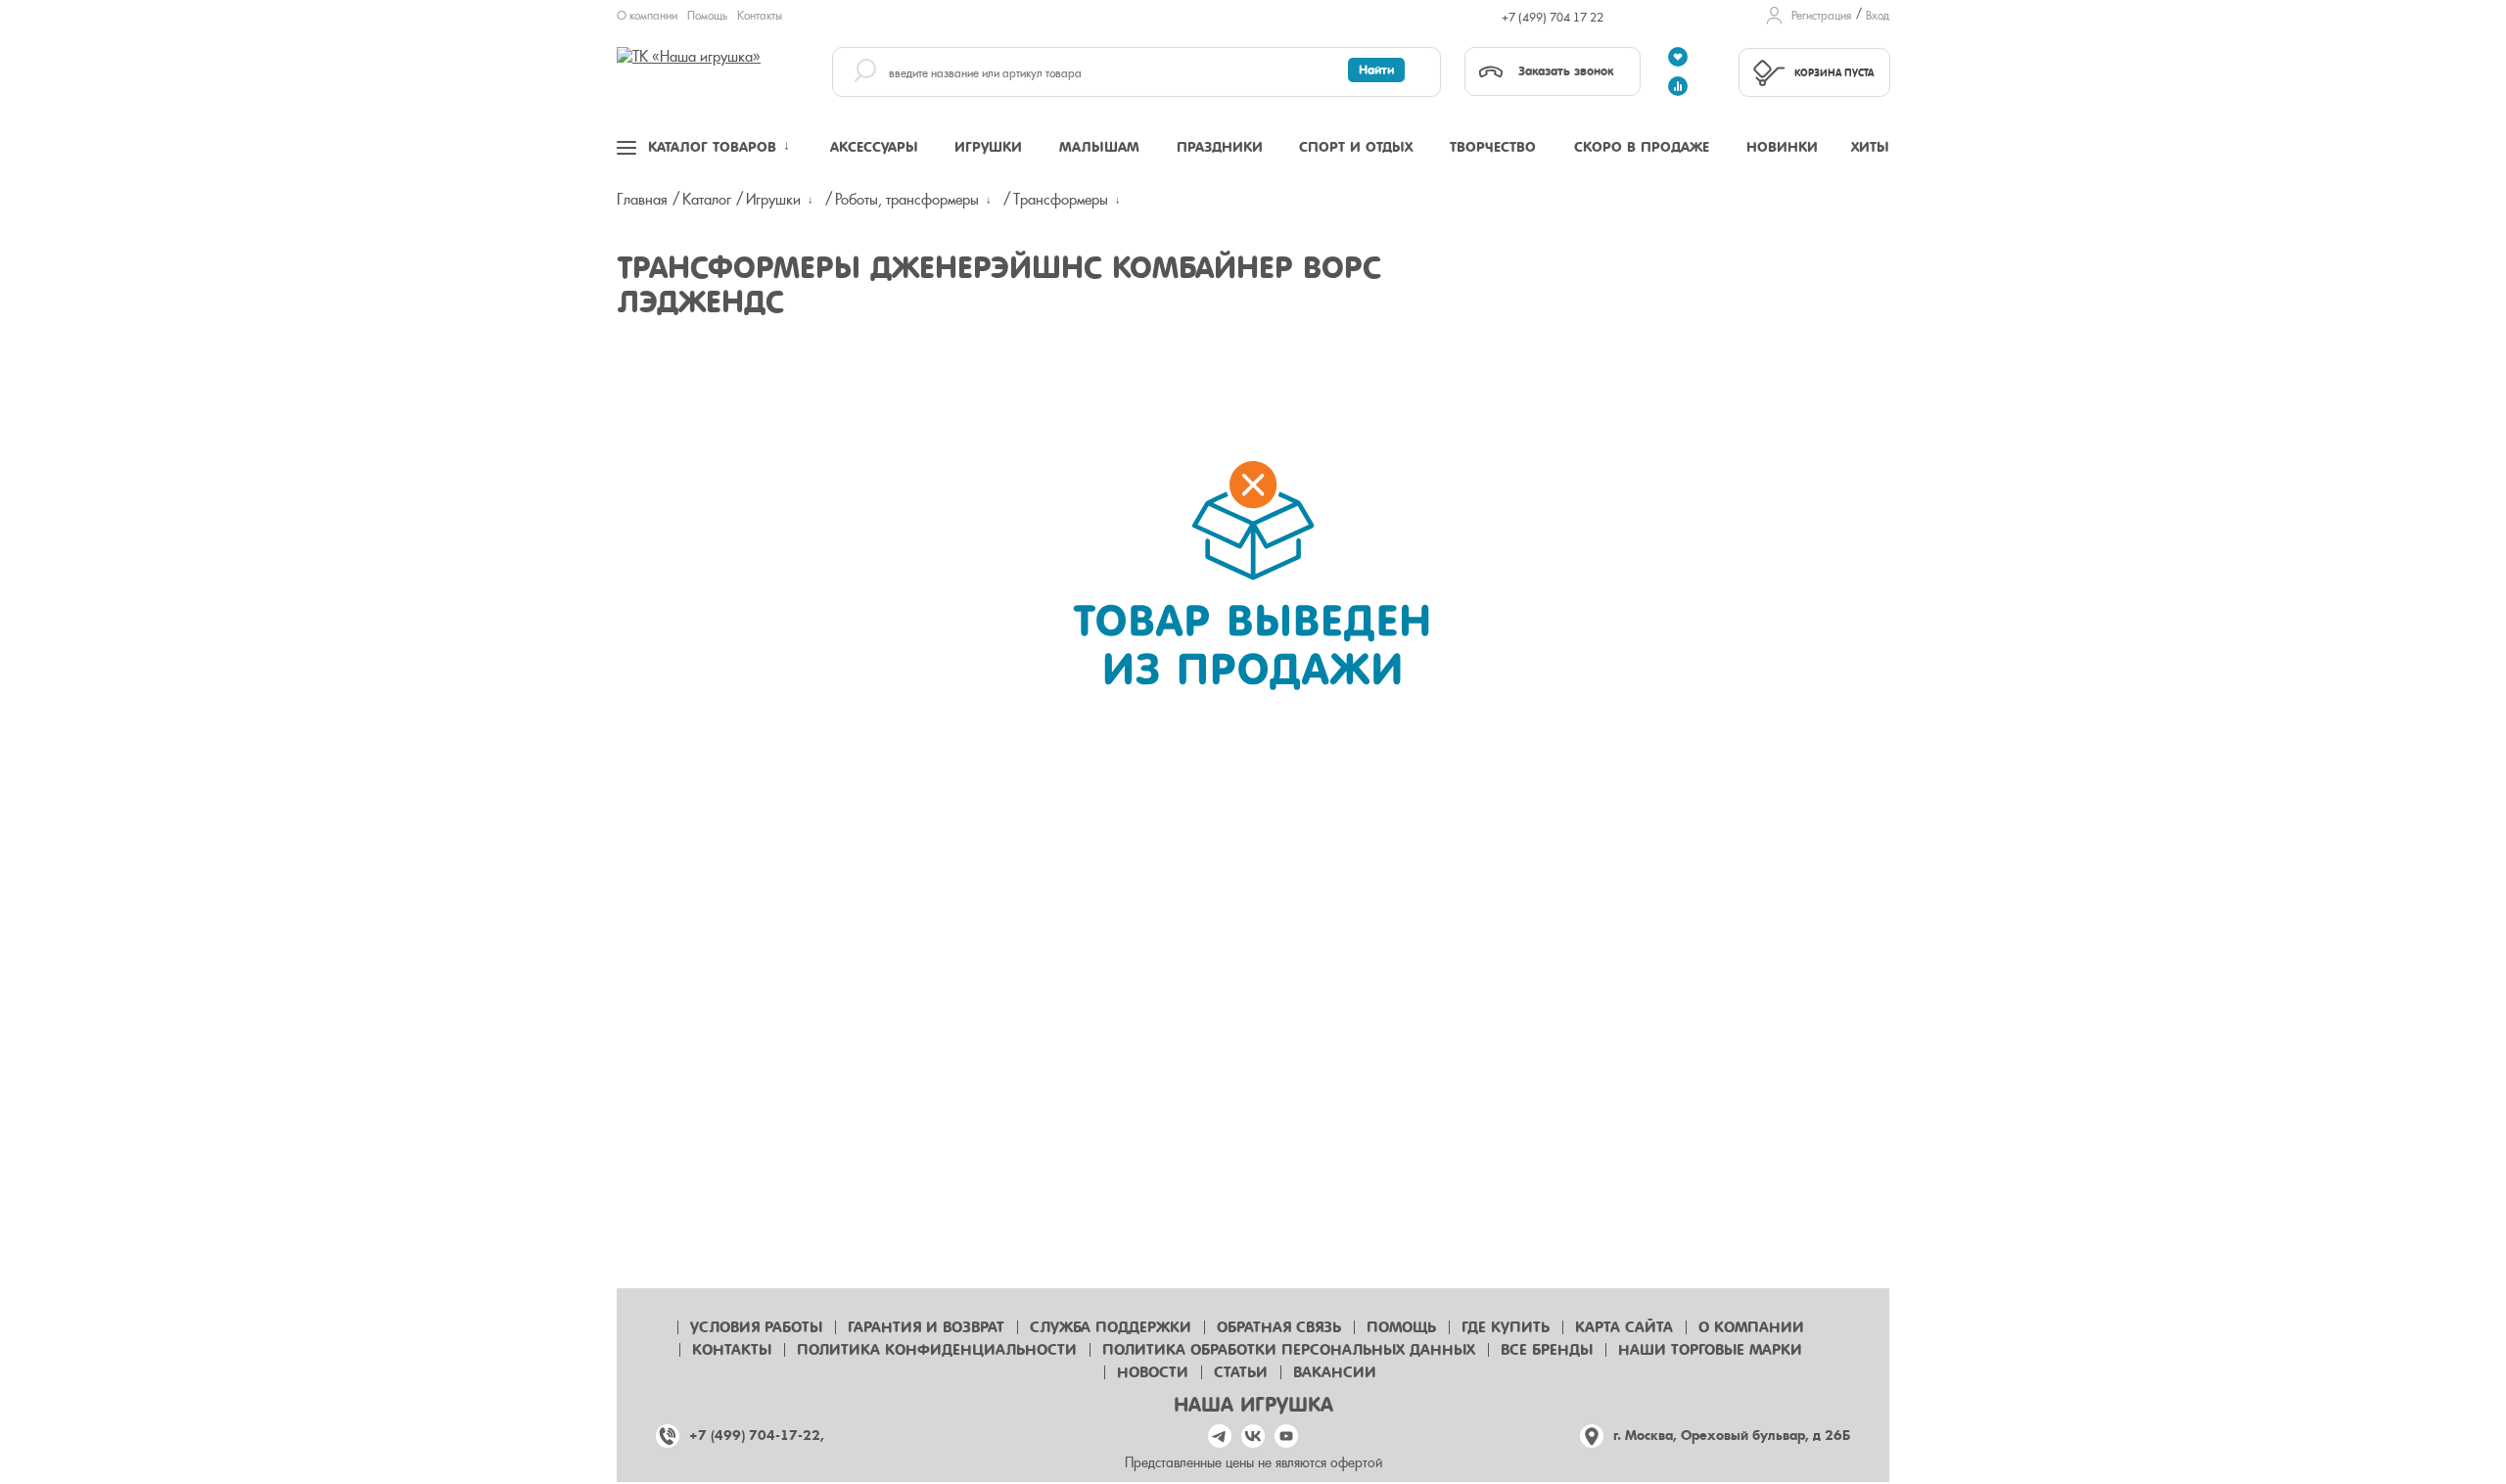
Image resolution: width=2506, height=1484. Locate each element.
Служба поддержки (1111, 1327)
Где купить (1506, 1327)
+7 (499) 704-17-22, (757, 1436)
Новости (1153, 1372)
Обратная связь (1279, 1327)
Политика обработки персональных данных (1289, 1350)
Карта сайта (1624, 1327)
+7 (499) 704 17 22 (1553, 18)
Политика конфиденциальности (937, 1350)
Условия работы (756, 1327)
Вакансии (1335, 1372)
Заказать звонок (1566, 71)
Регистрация (1821, 16)
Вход (1878, 16)
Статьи (1241, 1372)
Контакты (760, 16)
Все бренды (1547, 1350)
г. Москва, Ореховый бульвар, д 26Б (1732, 1436)
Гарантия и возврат (926, 1327)
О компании (647, 16)
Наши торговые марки (1710, 1350)
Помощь (707, 16)
